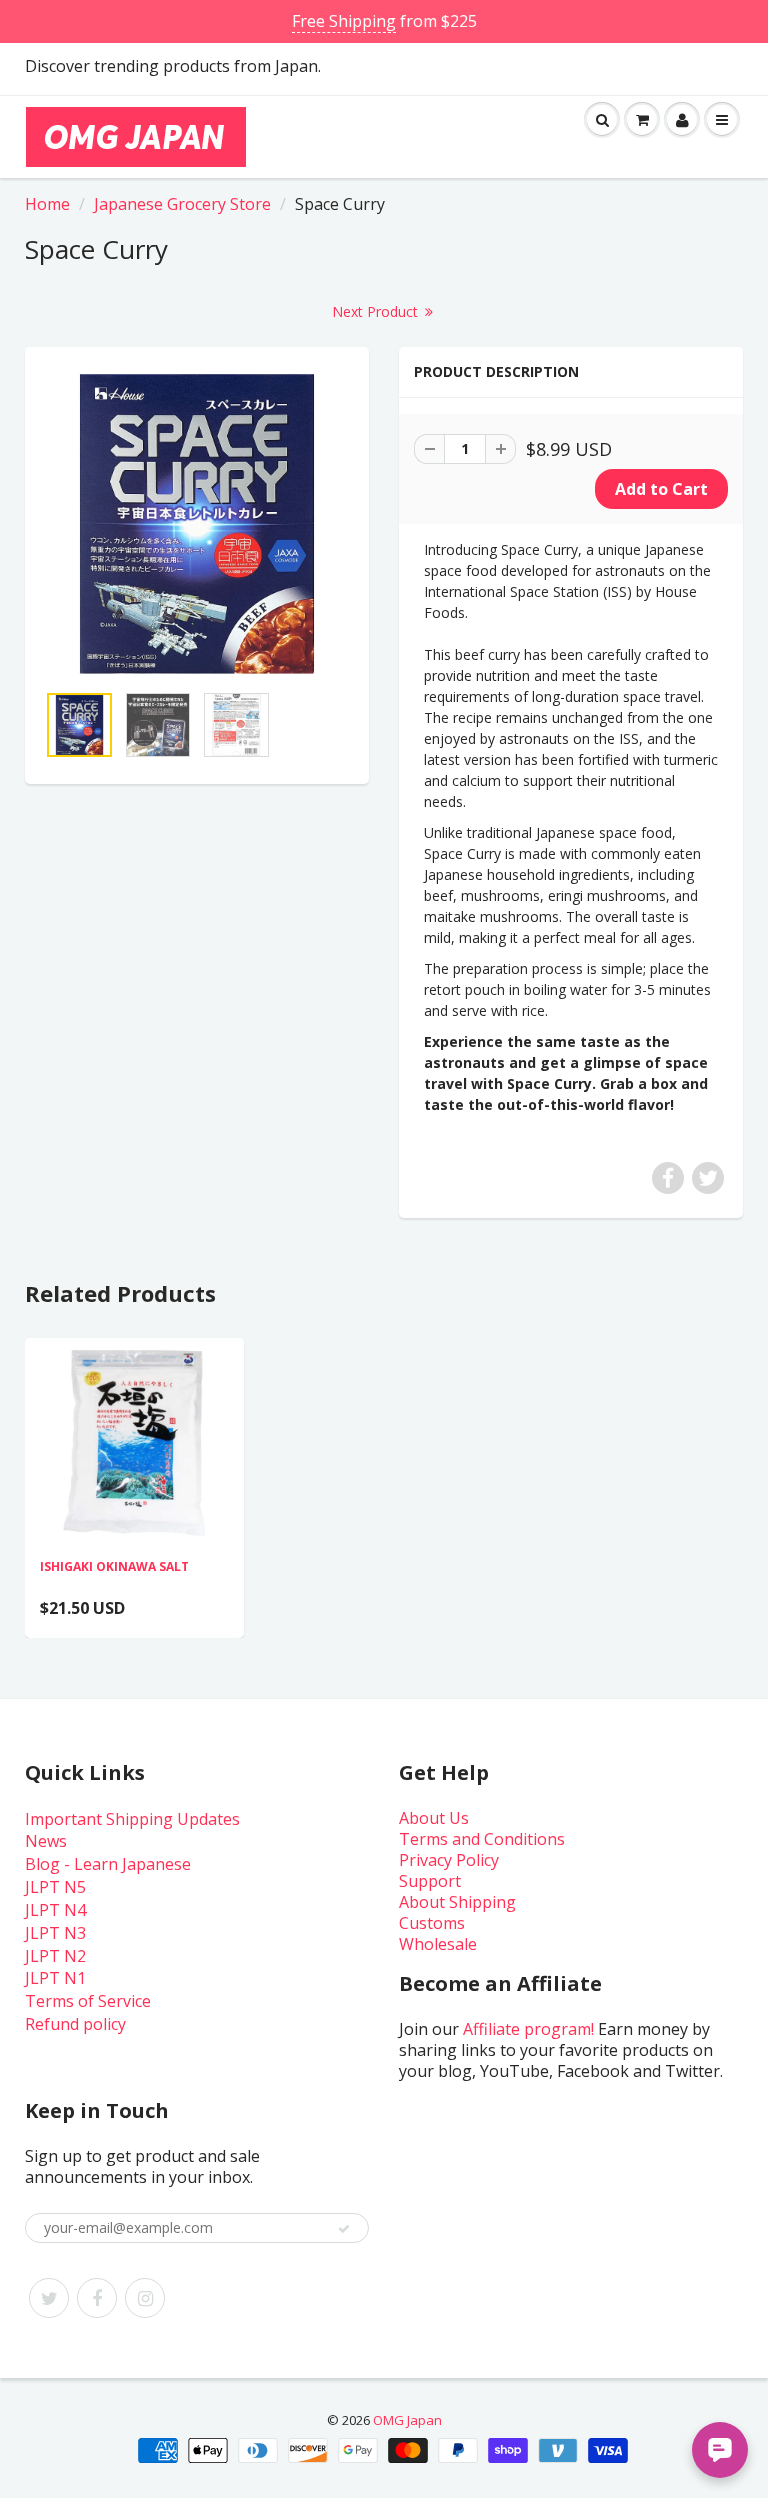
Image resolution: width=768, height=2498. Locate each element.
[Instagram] (145, 2298)
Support (430, 1881)
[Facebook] (97, 2298)
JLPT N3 (55, 1933)
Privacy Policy (449, 1860)
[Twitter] (49, 2298)
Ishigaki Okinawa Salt (114, 1566)
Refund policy (75, 2024)
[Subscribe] (344, 2229)
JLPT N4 (55, 1910)
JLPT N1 (55, 1978)
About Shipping (457, 1902)
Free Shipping (344, 21)
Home (47, 204)
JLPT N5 (55, 1887)
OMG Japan (407, 2420)
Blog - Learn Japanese (108, 1864)
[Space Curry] (197, 524)
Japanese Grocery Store (182, 204)
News (46, 1841)
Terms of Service (88, 2001)
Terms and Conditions (482, 1839)
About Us (434, 1818)
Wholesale (438, 1944)
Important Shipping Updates (132, 1819)
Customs (432, 1923)
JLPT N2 (55, 1956)
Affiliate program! (528, 2029)
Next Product (377, 311)
